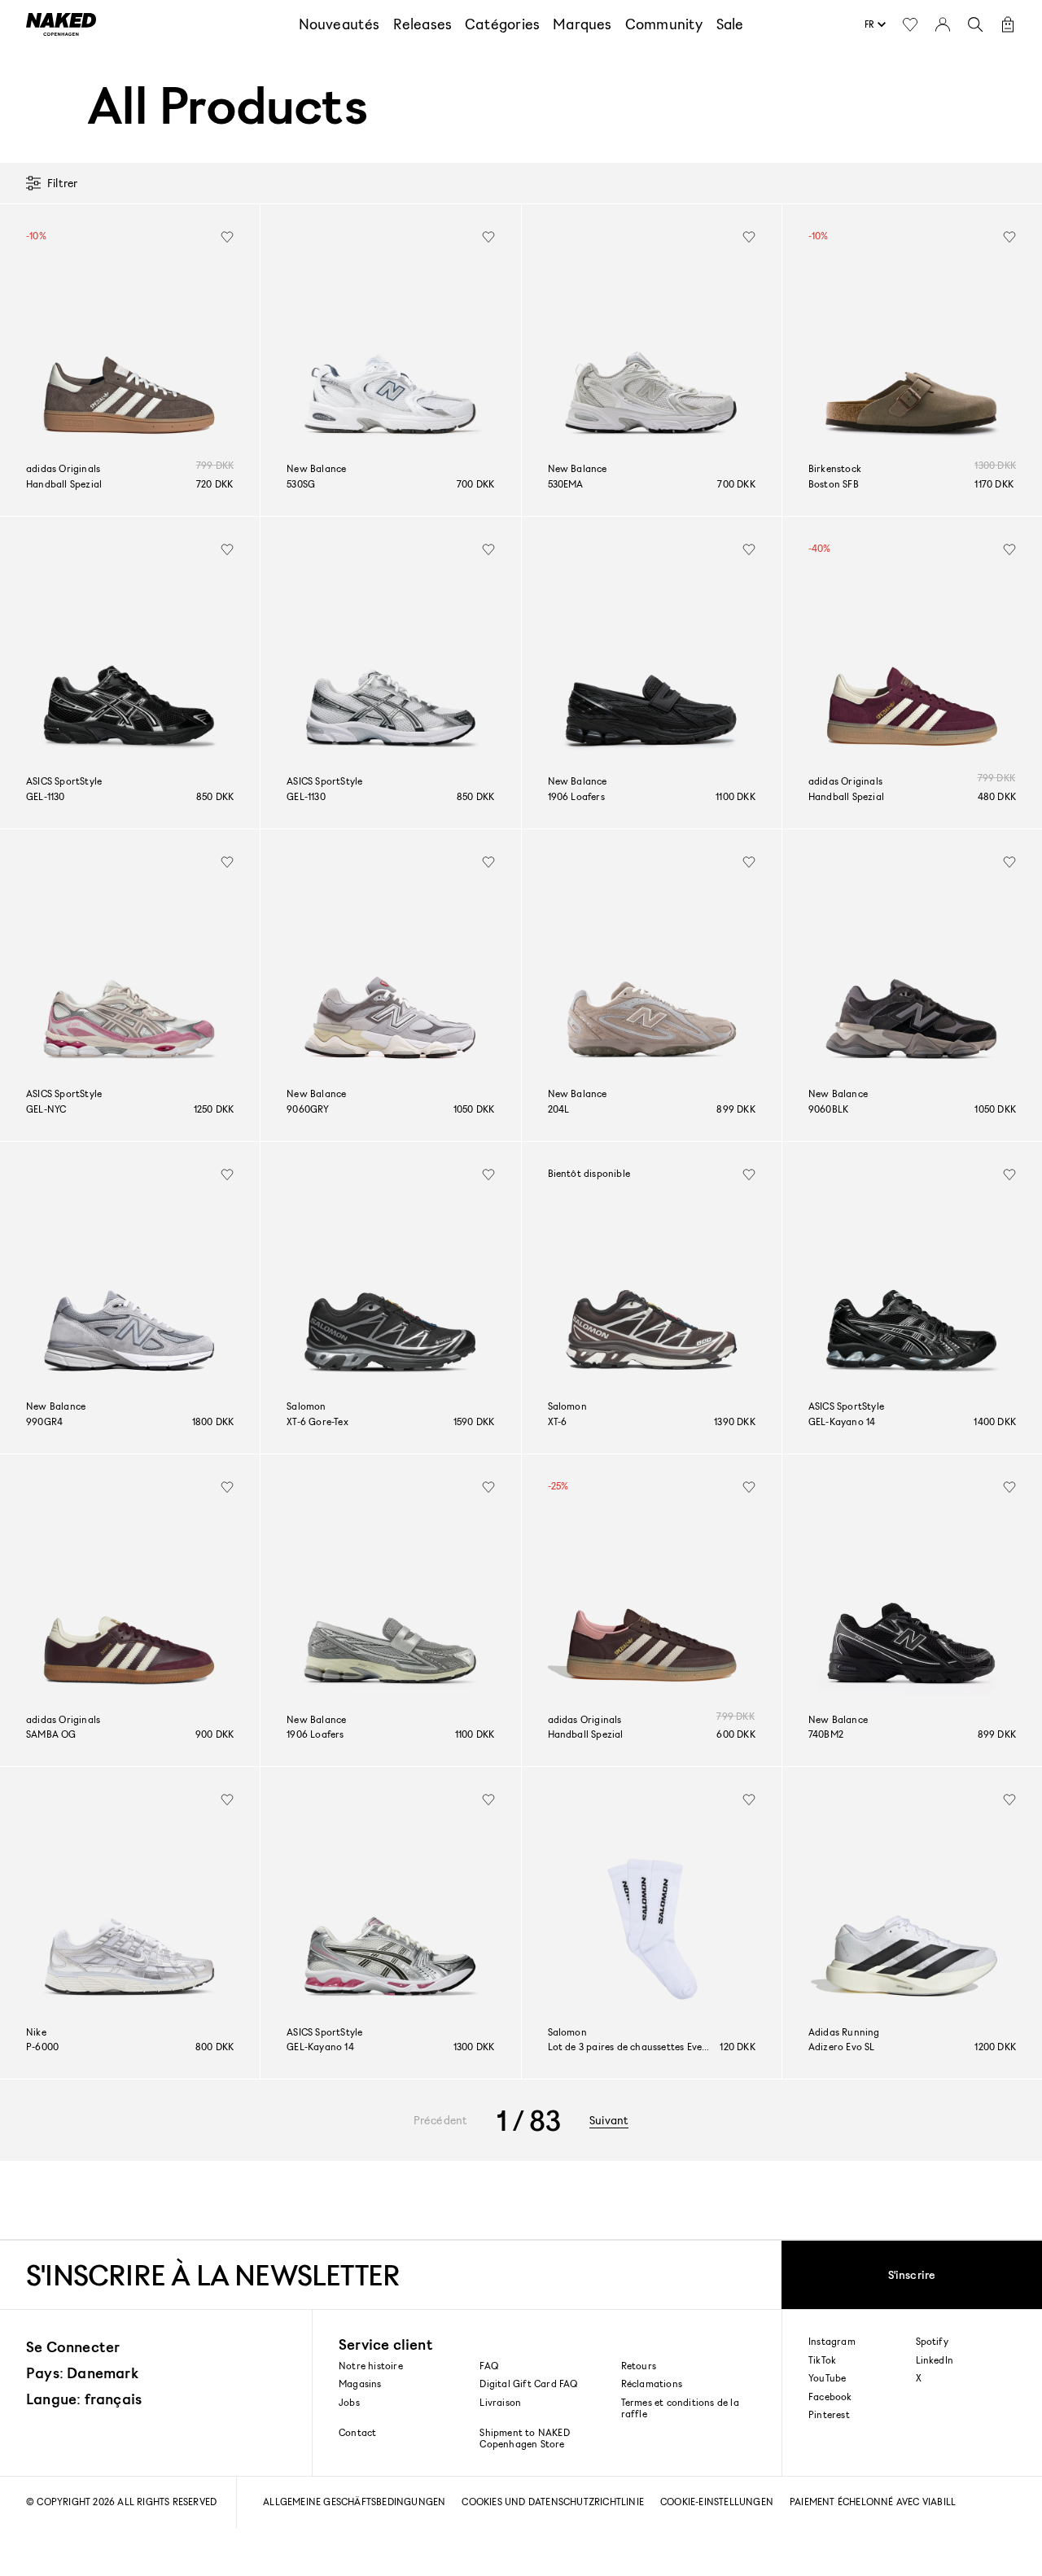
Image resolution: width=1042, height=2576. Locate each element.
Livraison (500, 2402)
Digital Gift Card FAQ (528, 2384)
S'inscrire (912, 2274)
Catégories (502, 24)
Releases (423, 24)
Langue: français (84, 2399)
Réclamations (652, 2384)
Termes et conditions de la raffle (680, 2408)
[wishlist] (227, 237)
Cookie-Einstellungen (717, 2502)
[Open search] (975, 24)
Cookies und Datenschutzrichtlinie (553, 2502)
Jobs (349, 2402)
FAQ (489, 2366)
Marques (582, 24)
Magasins (360, 2384)
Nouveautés (339, 24)
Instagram (832, 2342)
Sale (730, 24)
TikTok (822, 2360)
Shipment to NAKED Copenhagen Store (524, 2438)
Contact (357, 2432)
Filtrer (62, 183)
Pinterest (829, 2415)
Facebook (830, 2397)
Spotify (932, 2342)
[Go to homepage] (61, 24)
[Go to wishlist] (910, 24)
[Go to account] (943, 24)
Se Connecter (73, 2346)
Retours (639, 2366)
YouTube (827, 2378)
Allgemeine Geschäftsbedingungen (354, 2502)
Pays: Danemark (82, 2373)
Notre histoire (371, 2366)
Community (664, 24)
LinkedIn (935, 2360)
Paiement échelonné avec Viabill (873, 2502)
